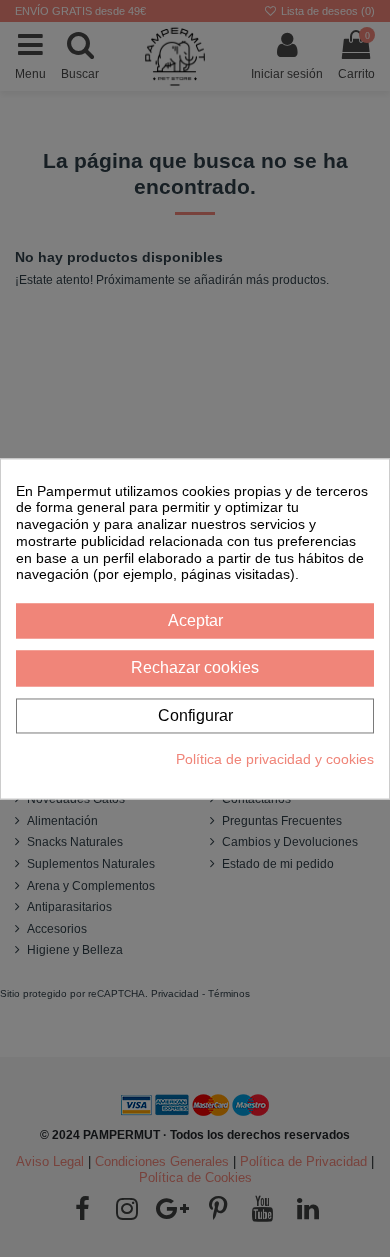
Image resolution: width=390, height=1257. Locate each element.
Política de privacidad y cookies (275, 759)
